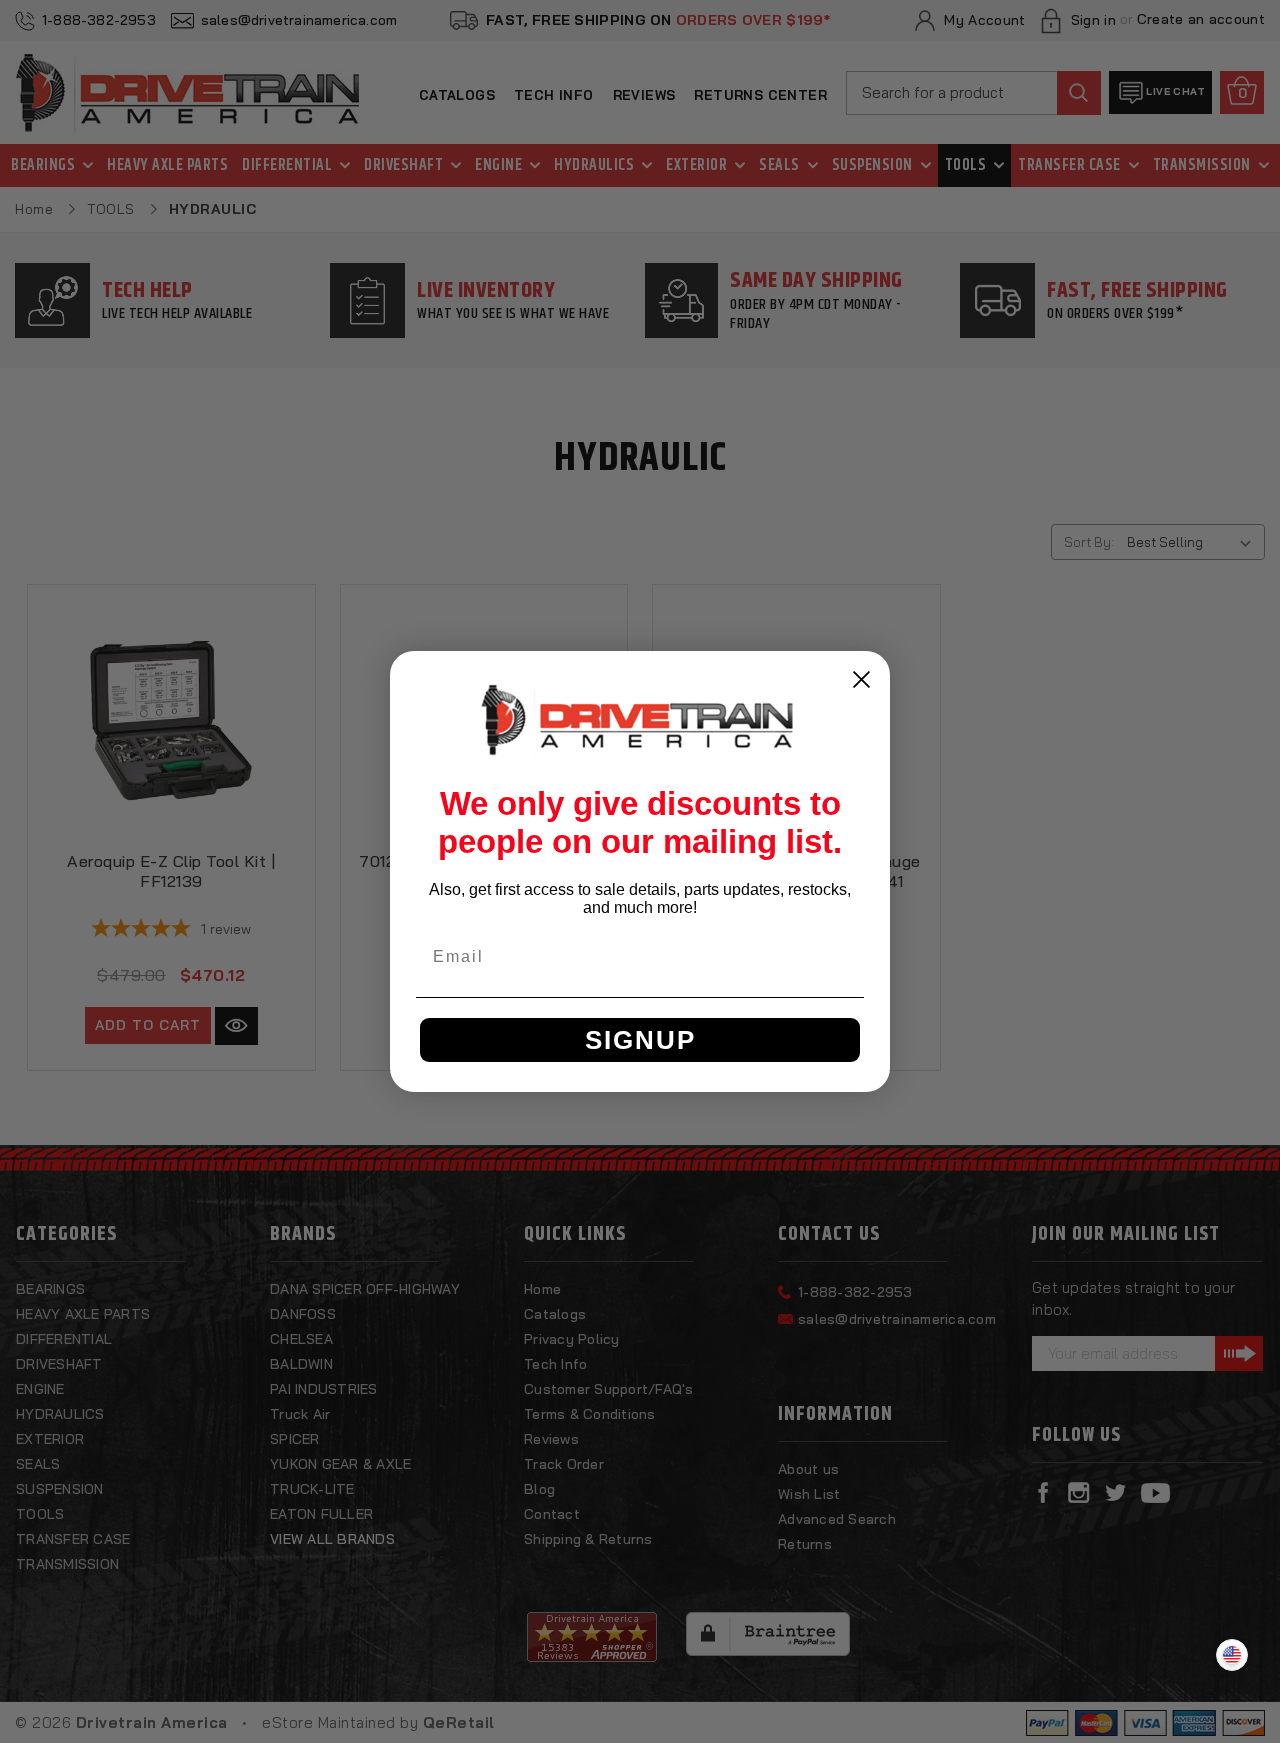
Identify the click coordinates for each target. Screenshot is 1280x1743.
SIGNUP (640, 1040)
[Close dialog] (861, 679)
